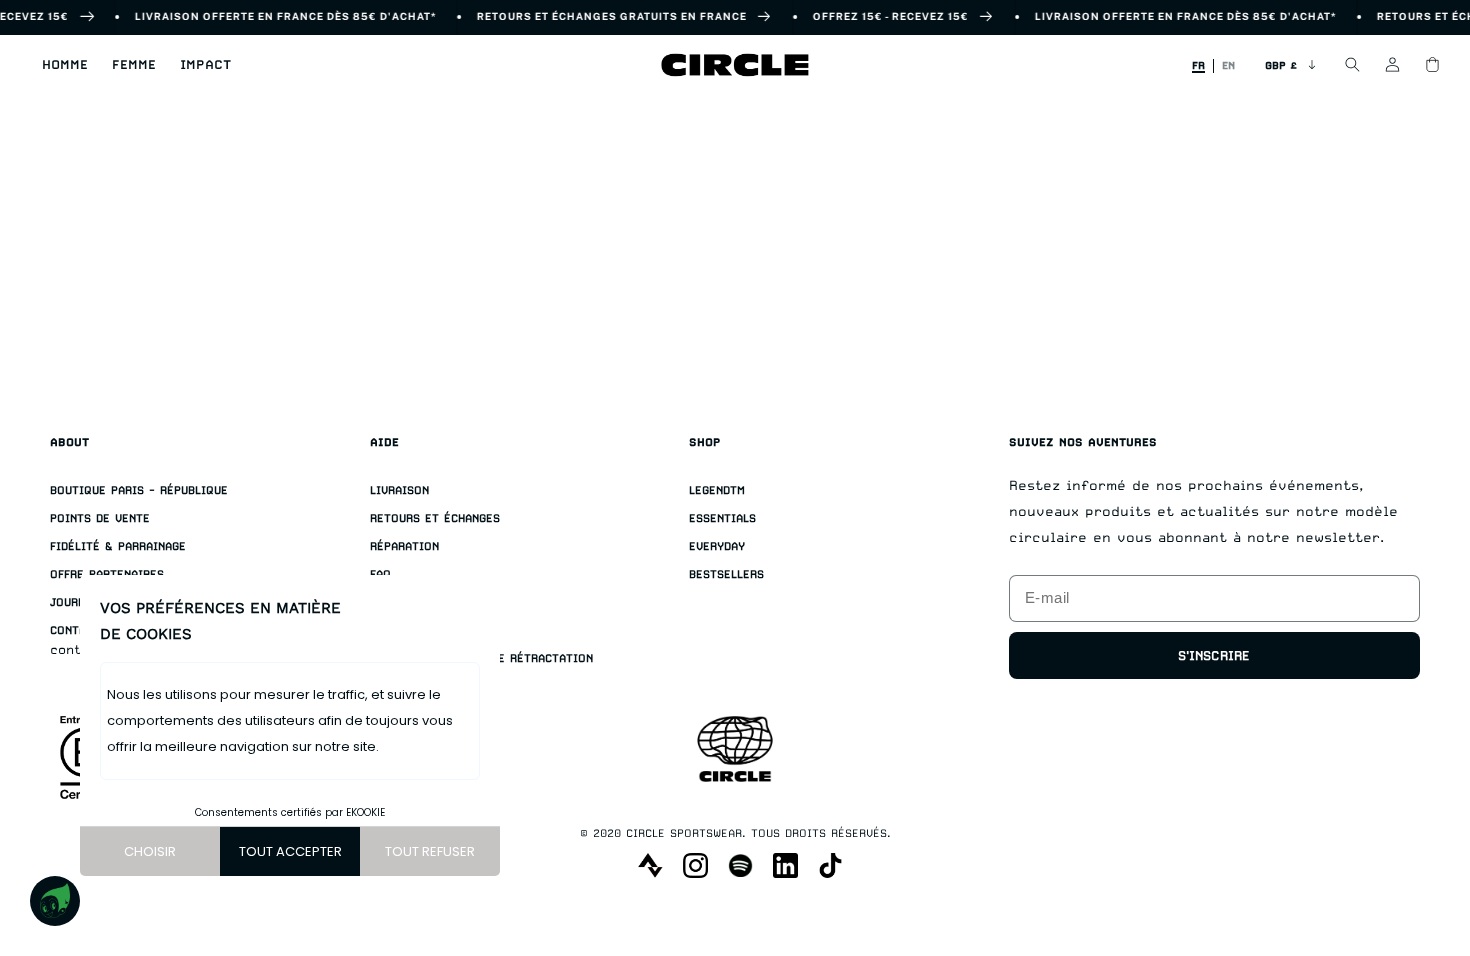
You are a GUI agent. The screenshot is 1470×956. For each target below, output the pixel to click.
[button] (65, 65)
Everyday (717, 546)
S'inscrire (1214, 655)
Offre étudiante (420, 602)
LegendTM (717, 490)
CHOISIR (150, 851)
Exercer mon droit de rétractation (481, 658)
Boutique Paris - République (139, 490)
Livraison (399, 490)
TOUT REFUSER (430, 851)
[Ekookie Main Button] (55, 901)
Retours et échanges (435, 518)
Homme (65, 64)
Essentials (722, 518)
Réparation (404, 546)
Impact (205, 64)
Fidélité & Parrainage (118, 546)
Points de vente (100, 518)
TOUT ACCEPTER (290, 851)
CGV (380, 630)
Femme (134, 64)
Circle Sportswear (684, 833)
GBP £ (1281, 65)
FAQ (380, 574)
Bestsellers (726, 574)
